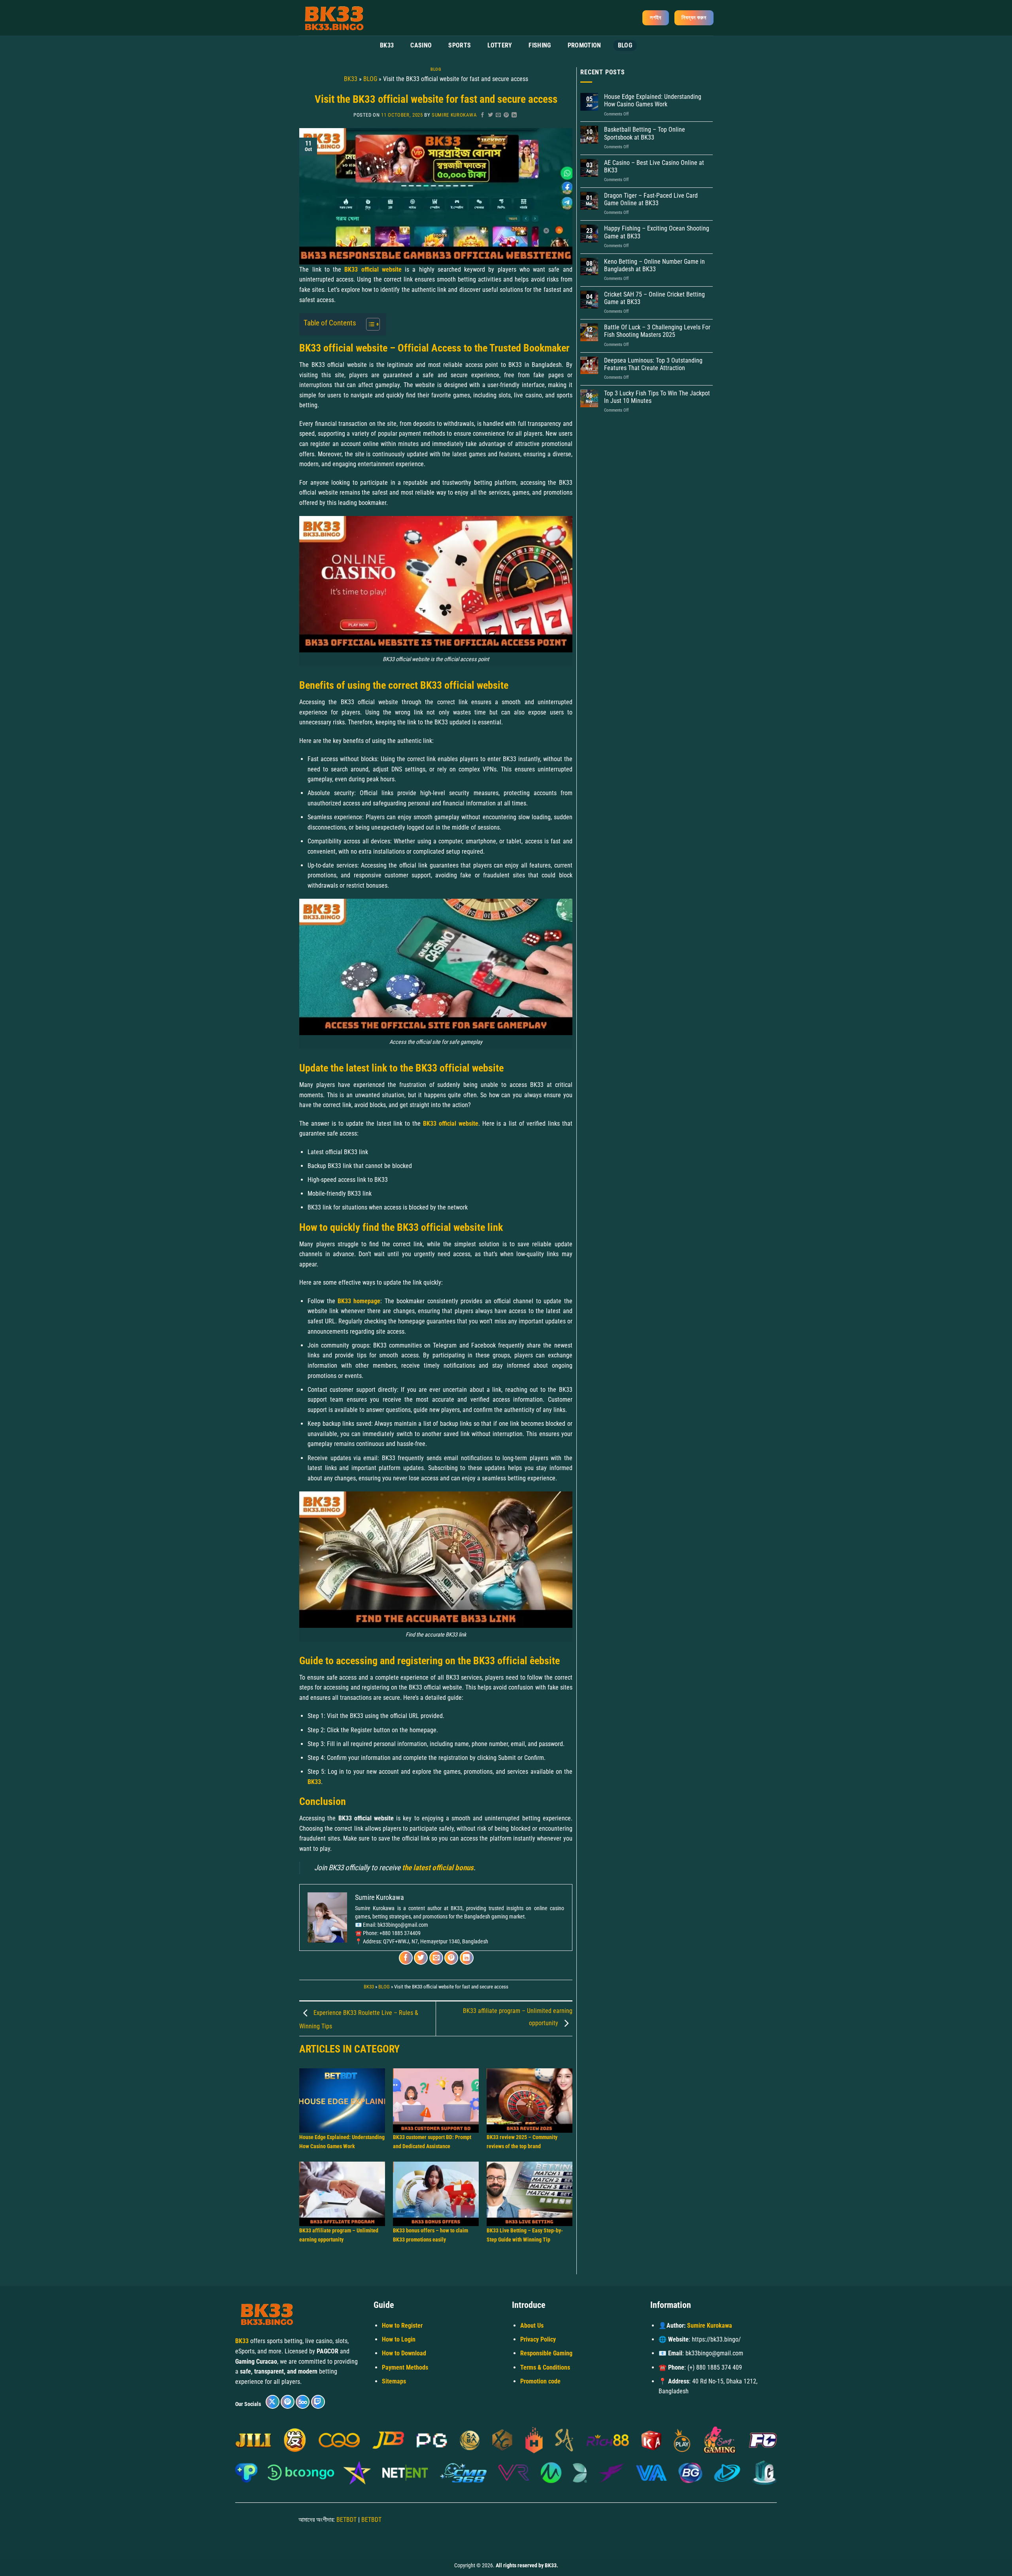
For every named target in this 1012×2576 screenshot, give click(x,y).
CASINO (421, 45)
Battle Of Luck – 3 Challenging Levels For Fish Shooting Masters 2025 (657, 331)
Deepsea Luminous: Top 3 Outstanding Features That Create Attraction (653, 364)
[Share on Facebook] (483, 115)
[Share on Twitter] (491, 115)
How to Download (404, 2353)
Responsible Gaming (546, 2353)
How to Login (399, 2339)
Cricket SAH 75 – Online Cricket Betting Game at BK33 (654, 298)
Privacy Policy (538, 2339)
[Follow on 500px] (303, 2402)
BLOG (625, 45)
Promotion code (540, 2381)
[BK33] (338, 18)
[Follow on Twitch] (318, 2402)
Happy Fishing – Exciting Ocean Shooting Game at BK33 (657, 232)
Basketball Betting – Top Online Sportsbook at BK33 (645, 133)
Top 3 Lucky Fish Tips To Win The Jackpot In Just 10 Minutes (657, 397)
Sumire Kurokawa (454, 115)
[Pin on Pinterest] (506, 115)
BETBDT (346, 2520)
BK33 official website (451, 1124)
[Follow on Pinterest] (288, 2402)
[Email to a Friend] (498, 115)
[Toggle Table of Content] (369, 324)
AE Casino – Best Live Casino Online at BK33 (654, 166)
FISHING (540, 45)
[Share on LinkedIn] (514, 115)
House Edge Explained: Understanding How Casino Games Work (653, 100)
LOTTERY (500, 45)
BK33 (387, 45)
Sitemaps (394, 2381)
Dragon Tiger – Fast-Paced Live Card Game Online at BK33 (651, 199)
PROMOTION (584, 45)
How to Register (402, 2326)
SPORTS (460, 45)
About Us (532, 2326)
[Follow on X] (273, 2402)
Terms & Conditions (545, 2367)
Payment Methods (405, 2367)
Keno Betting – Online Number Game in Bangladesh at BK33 (654, 265)
